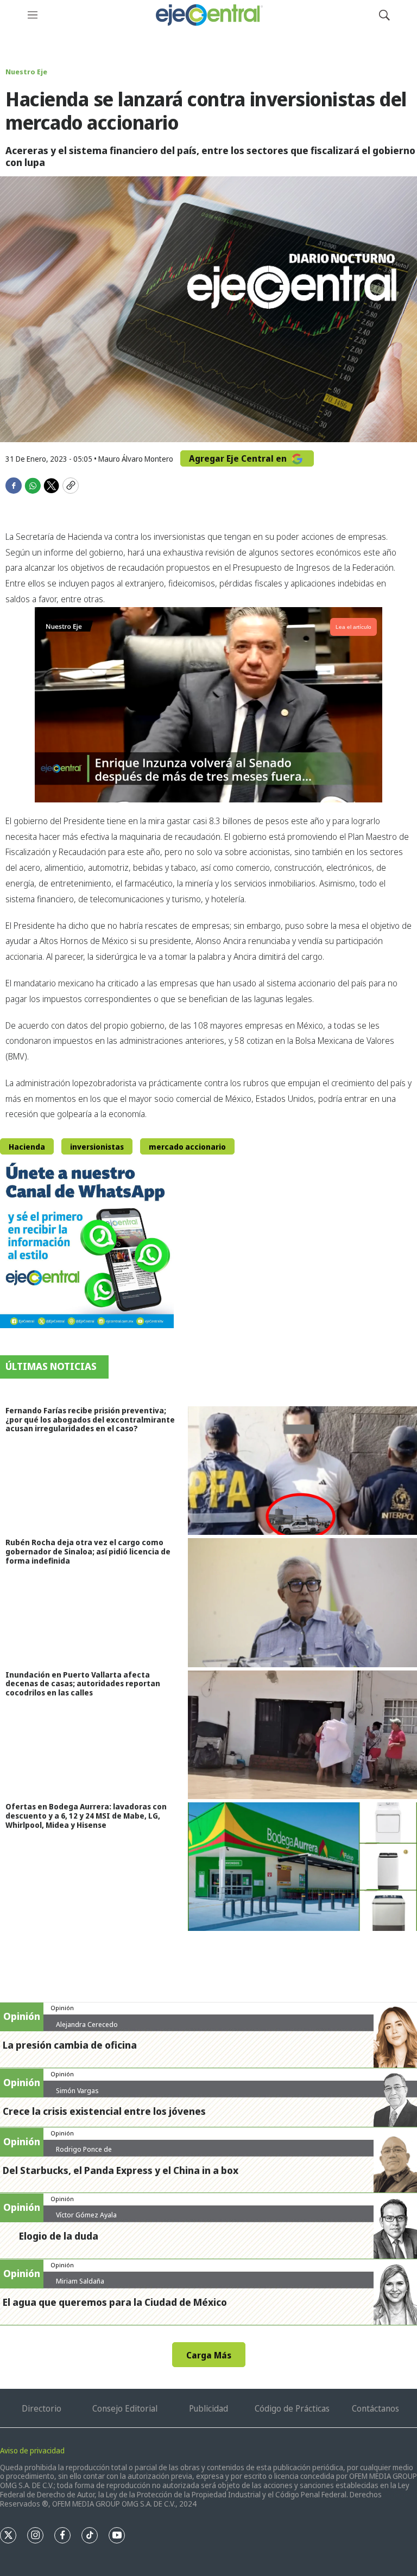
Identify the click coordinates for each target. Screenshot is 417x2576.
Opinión (62, 2008)
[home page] (208, 15)
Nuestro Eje (26, 72)
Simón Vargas (77, 2090)
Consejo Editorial (125, 2408)
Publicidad (208, 2408)
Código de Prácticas (292, 2408)
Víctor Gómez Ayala (86, 2215)
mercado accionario (187, 1147)
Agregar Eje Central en (239, 458)
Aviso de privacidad (32, 2450)
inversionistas (97, 1147)
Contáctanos (375, 2408)
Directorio (42, 2408)
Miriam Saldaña (80, 2281)
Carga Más (209, 2355)
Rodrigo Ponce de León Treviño (84, 2153)
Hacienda (27, 1147)
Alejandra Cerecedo (87, 2024)
